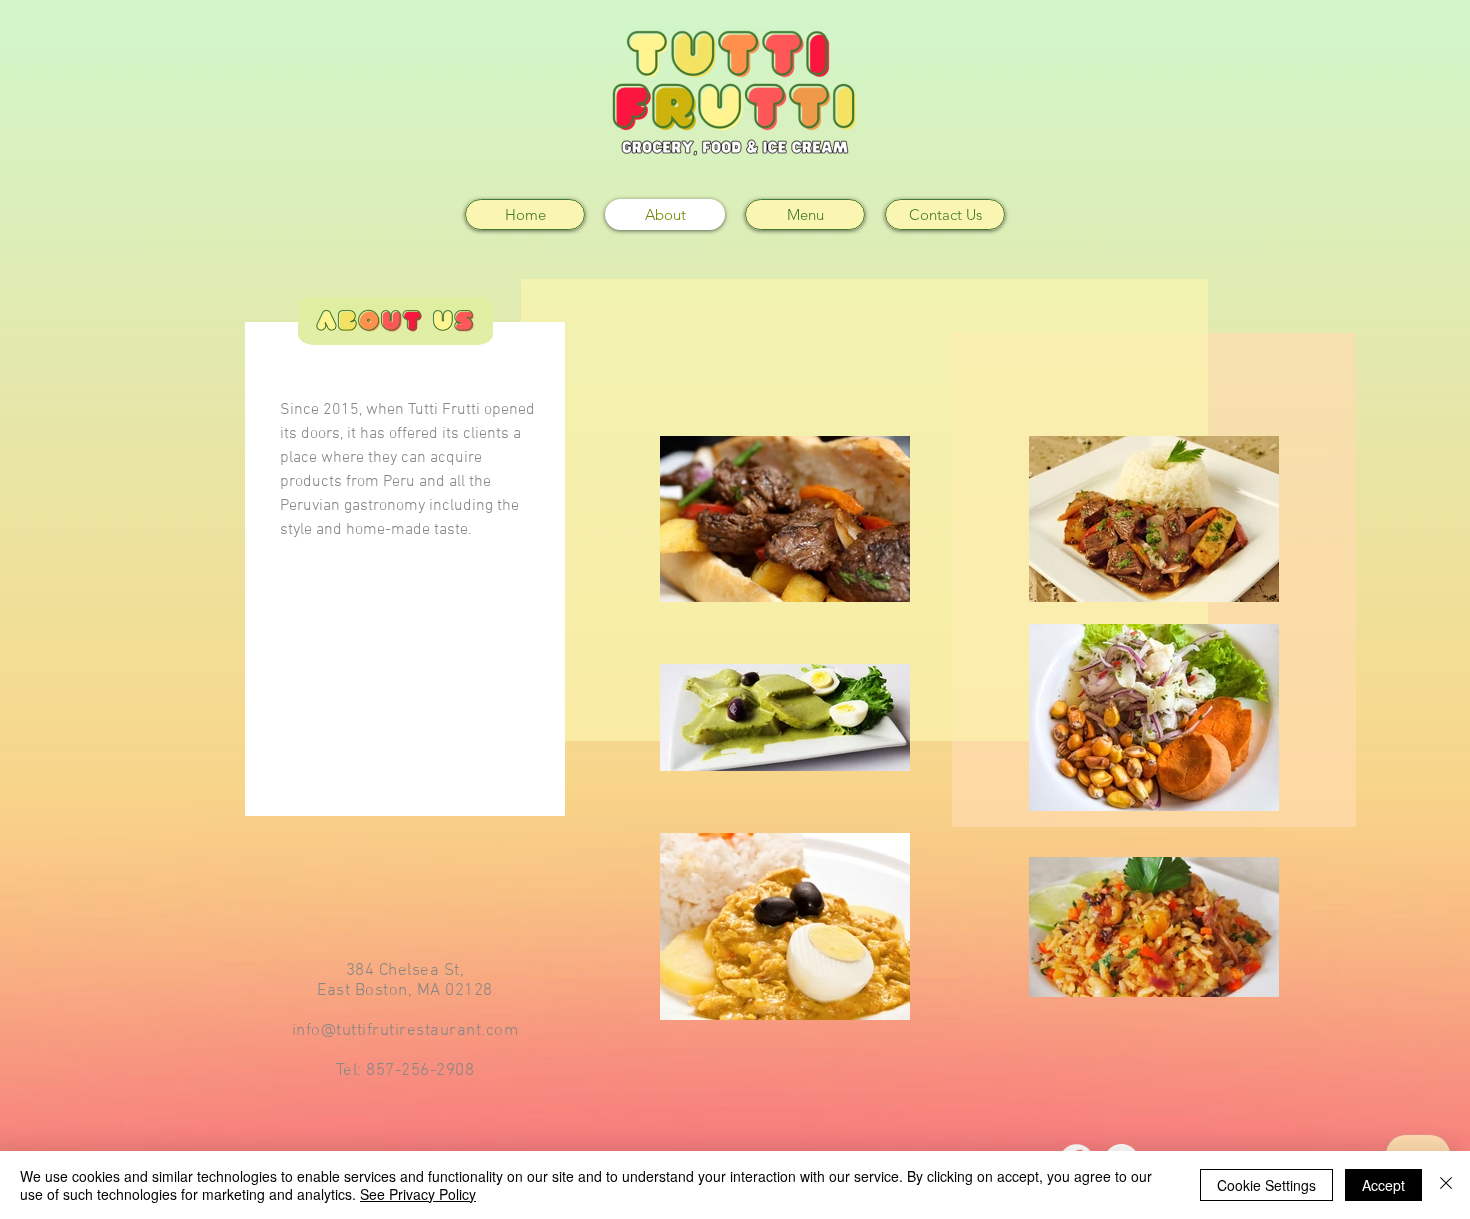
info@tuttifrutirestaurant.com (405, 1031)
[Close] (1446, 1185)
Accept (1383, 1185)
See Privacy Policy (418, 1194)
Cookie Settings (1266, 1185)
